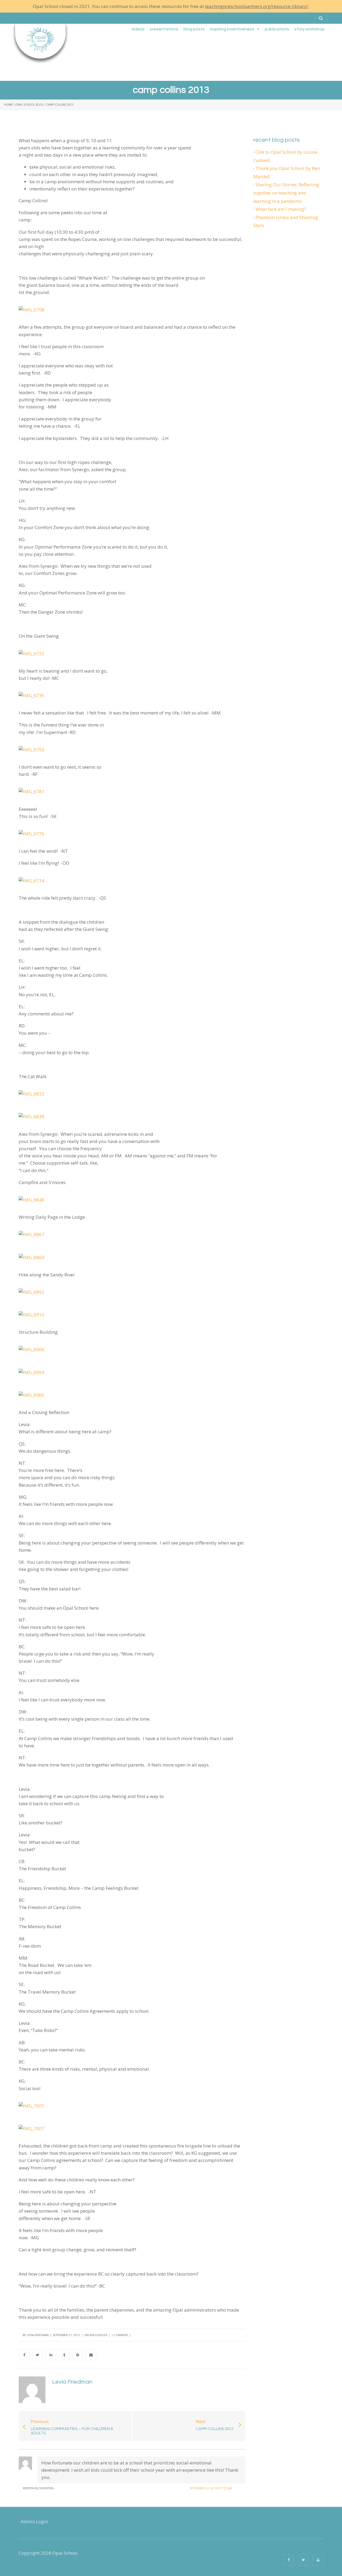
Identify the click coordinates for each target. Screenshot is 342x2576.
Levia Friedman (38, 2335)
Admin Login (34, 2521)
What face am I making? (281, 209)
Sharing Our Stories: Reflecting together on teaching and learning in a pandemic (286, 193)
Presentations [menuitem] (164, 29)
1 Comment (120, 2335)
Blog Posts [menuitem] (194, 29)
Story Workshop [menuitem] (310, 29)
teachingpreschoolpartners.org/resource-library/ (256, 6)
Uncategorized (96, 2335)
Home (8, 105)
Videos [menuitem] (138, 29)
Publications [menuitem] (277, 29)
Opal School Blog (29, 105)
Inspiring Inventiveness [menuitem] (232, 29)
